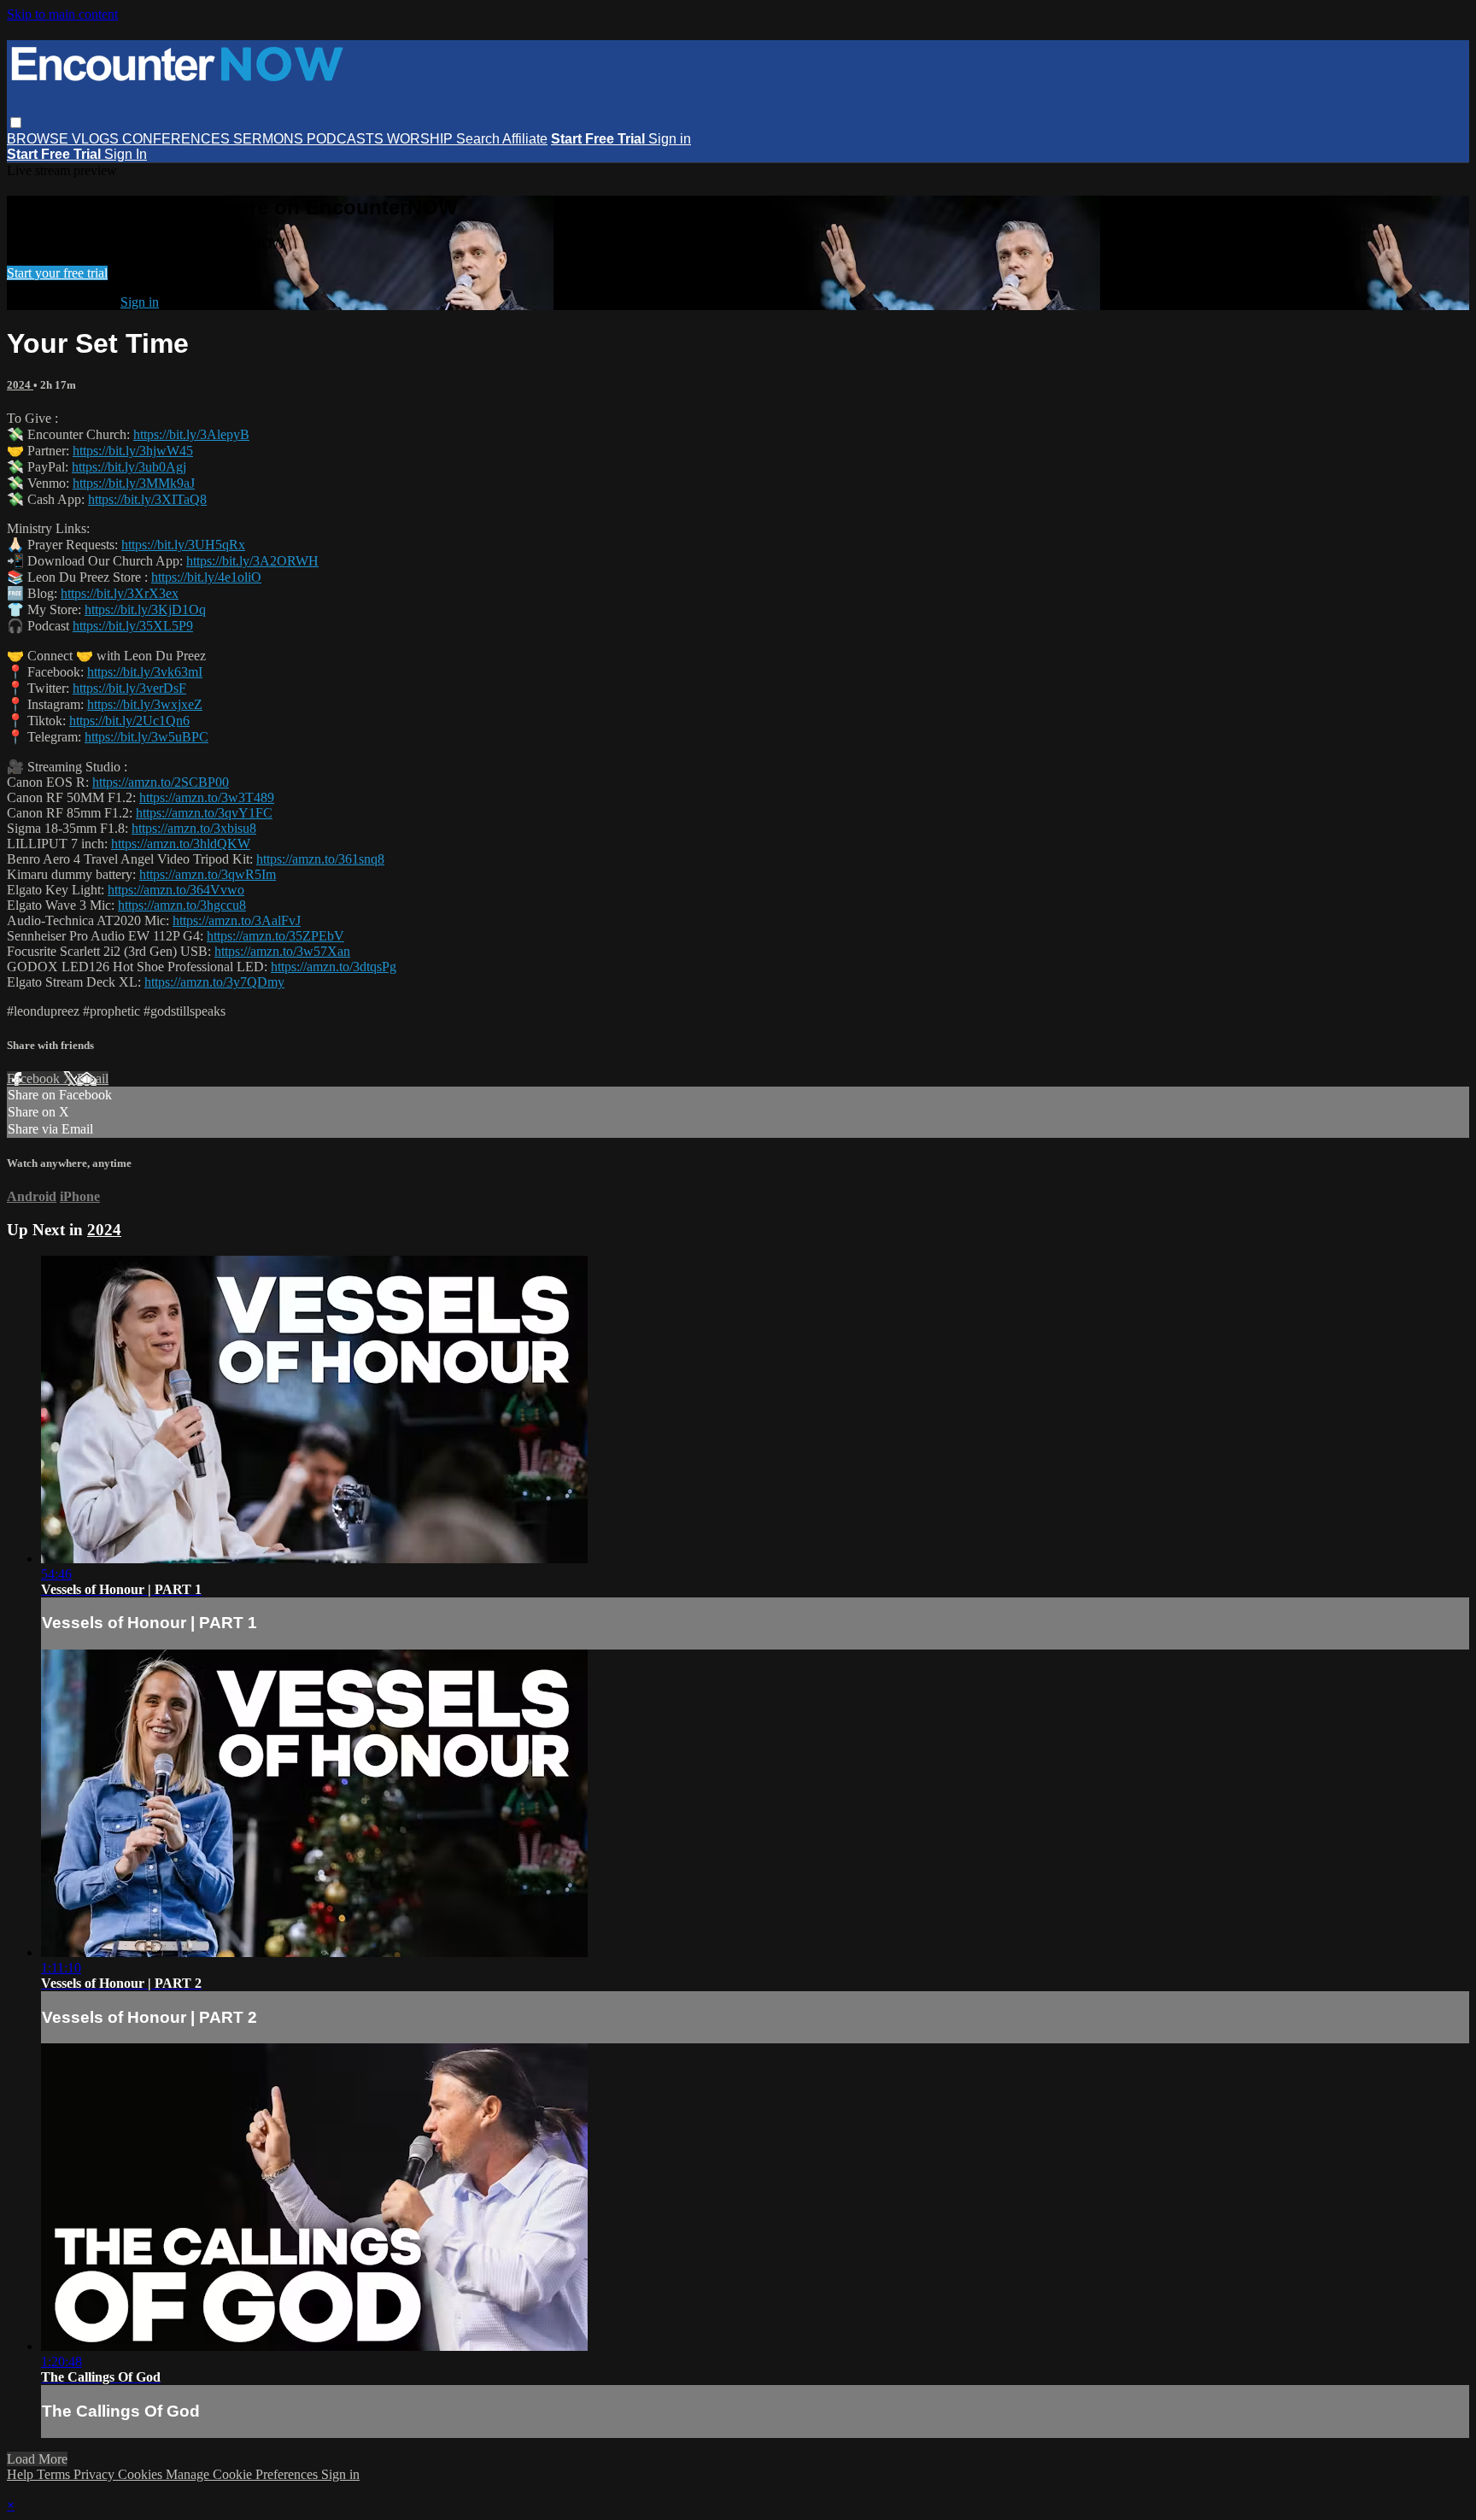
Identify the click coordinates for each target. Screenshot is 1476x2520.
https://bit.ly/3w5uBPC (146, 737)
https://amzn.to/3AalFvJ (237, 920)
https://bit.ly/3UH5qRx (183, 545)
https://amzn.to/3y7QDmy (214, 982)
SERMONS (270, 139)
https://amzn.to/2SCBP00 (161, 782)
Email (93, 1078)
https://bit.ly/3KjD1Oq (145, 609)
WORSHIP (422, 139)
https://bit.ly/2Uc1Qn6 (129, 721)
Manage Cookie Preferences (243, 2474)
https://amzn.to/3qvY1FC (204, 813)
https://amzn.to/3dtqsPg (334, 967)
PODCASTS (347, 139)
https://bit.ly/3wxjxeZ (145, 704)
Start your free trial (57, 273)
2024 (20, 385)
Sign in (670, 139)
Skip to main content (62, 14)
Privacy (96, 2474)
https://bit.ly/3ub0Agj (129, 467)
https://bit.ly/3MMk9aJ (134, 483)
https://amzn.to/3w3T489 (207, 797)
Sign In (126, 154)
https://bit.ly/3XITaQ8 (147, 499)
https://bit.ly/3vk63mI (145, 672)
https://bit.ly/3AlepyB (191, 434)
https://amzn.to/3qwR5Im (208, 874)
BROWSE (39, 139)
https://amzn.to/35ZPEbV (275, 936)
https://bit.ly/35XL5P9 (133, 626)
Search (479, 139)
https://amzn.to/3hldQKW (181, 844)
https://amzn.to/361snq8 (320, 859)
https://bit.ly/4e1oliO (206, 577)
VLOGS (97, 139)
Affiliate (525, 139)
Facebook (35, 1078)
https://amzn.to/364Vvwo (176, 890)
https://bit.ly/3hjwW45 (133, 451)
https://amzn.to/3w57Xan (282, 951)
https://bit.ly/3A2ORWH (252, 561)
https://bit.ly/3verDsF (129, 688)
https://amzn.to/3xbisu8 (194, 828)
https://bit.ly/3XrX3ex (120, 593)
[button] (16, 123)
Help (22, 2474)
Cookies (142, 2474)
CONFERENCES (178, 139)
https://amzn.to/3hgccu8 (182, 905)
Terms (55, 2474)
